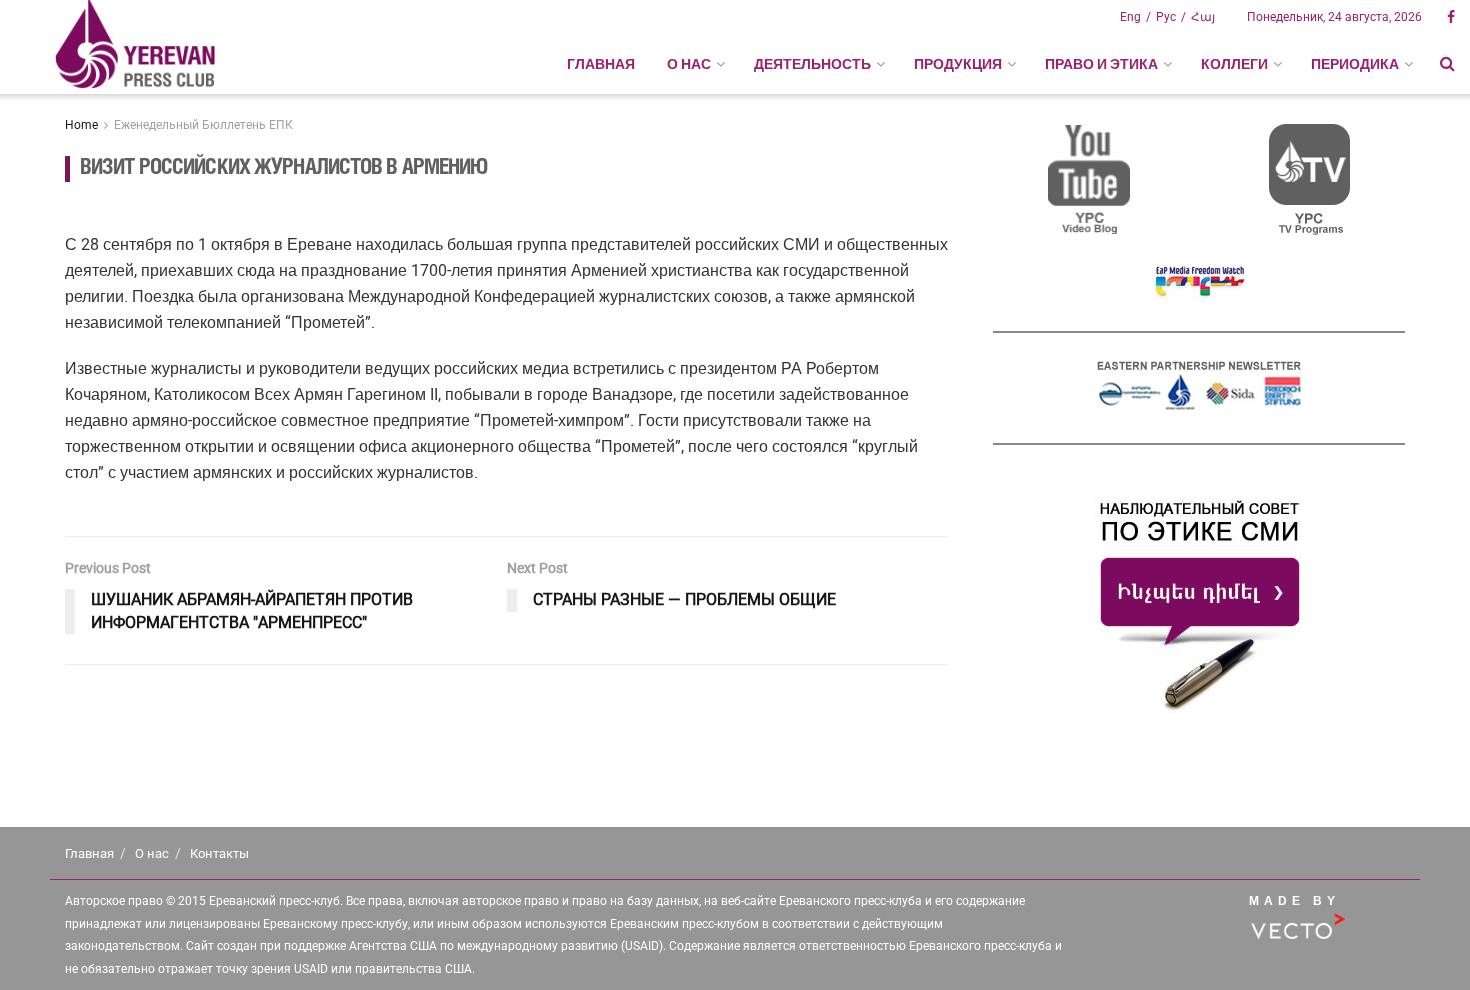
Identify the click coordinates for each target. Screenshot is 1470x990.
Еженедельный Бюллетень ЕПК (203, 125)
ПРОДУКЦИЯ (958, 64)
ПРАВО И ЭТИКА (1101, 64)
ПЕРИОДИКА (1355, 64)
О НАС (689, 64)
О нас (152, 853)
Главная (601, 64)
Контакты (219, 853)
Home (81, 125)
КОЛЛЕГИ (1234, 64)
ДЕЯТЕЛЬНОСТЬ (812, 64)
